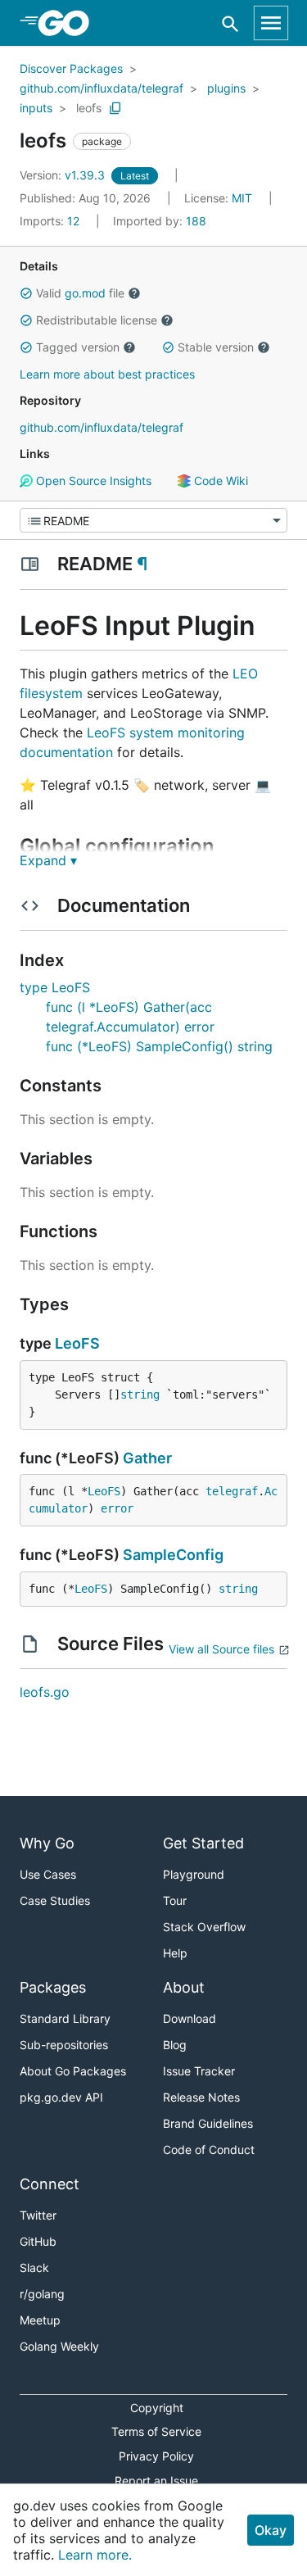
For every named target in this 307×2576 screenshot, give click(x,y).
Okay (271, 2530)
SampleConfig (173, 1555)
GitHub (38, 2241)
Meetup (40, 2320)
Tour (175, 1900)
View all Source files (221, 1649)
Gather (147, 1458)
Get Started (203, 1843)
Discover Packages (71, 68)
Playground (194, 1874)
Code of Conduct (209, 2150)
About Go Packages (73, 2071)
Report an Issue (156, 2481)
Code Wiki (219, 481)
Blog (175, 2045)
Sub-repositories (64, 2045)
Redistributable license (97, 320)
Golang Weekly (59, 2346)
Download (190, 2018)
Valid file (80, 293)
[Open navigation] (271, 23)
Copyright (157, 2408)
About (184, 1987)
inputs (36, 108)
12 (51, 221)
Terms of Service (156, 2431)
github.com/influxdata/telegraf (102, 88)
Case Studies (55, 1900)
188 (160, 221)
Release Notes (201, 2097)
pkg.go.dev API (61, 2097)
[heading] (69, 23)
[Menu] (153, 520)
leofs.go (45, 1692)
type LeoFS (55, 987)
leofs (89, 108)
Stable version (216, 347)
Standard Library (65, 2018)
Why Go (47, 1843)
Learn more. (95, 2555)
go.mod (85, 293)
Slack (34, 2268)
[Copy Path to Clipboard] (115, 108)
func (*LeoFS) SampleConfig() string (159, 1046)
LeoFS (77, 1343)
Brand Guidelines (208, 2123)
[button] (26, 293)
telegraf (232, 1491)
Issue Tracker (199, 2071)
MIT (242, 198)
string (140, 1395)
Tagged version (78, 347)
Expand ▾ (48, 860)
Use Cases (48, 1874)
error (117, 1508)
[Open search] (230, 23)
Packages (53, 1987)
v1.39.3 (64, 175)
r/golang (42, 2294)
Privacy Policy (156, 2456)
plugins (226, 88)
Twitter (38, 2215)
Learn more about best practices (107, 374)
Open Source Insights (92, 481)
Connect (50, 2184)
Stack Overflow (204, 1927)
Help (175, 1953)
